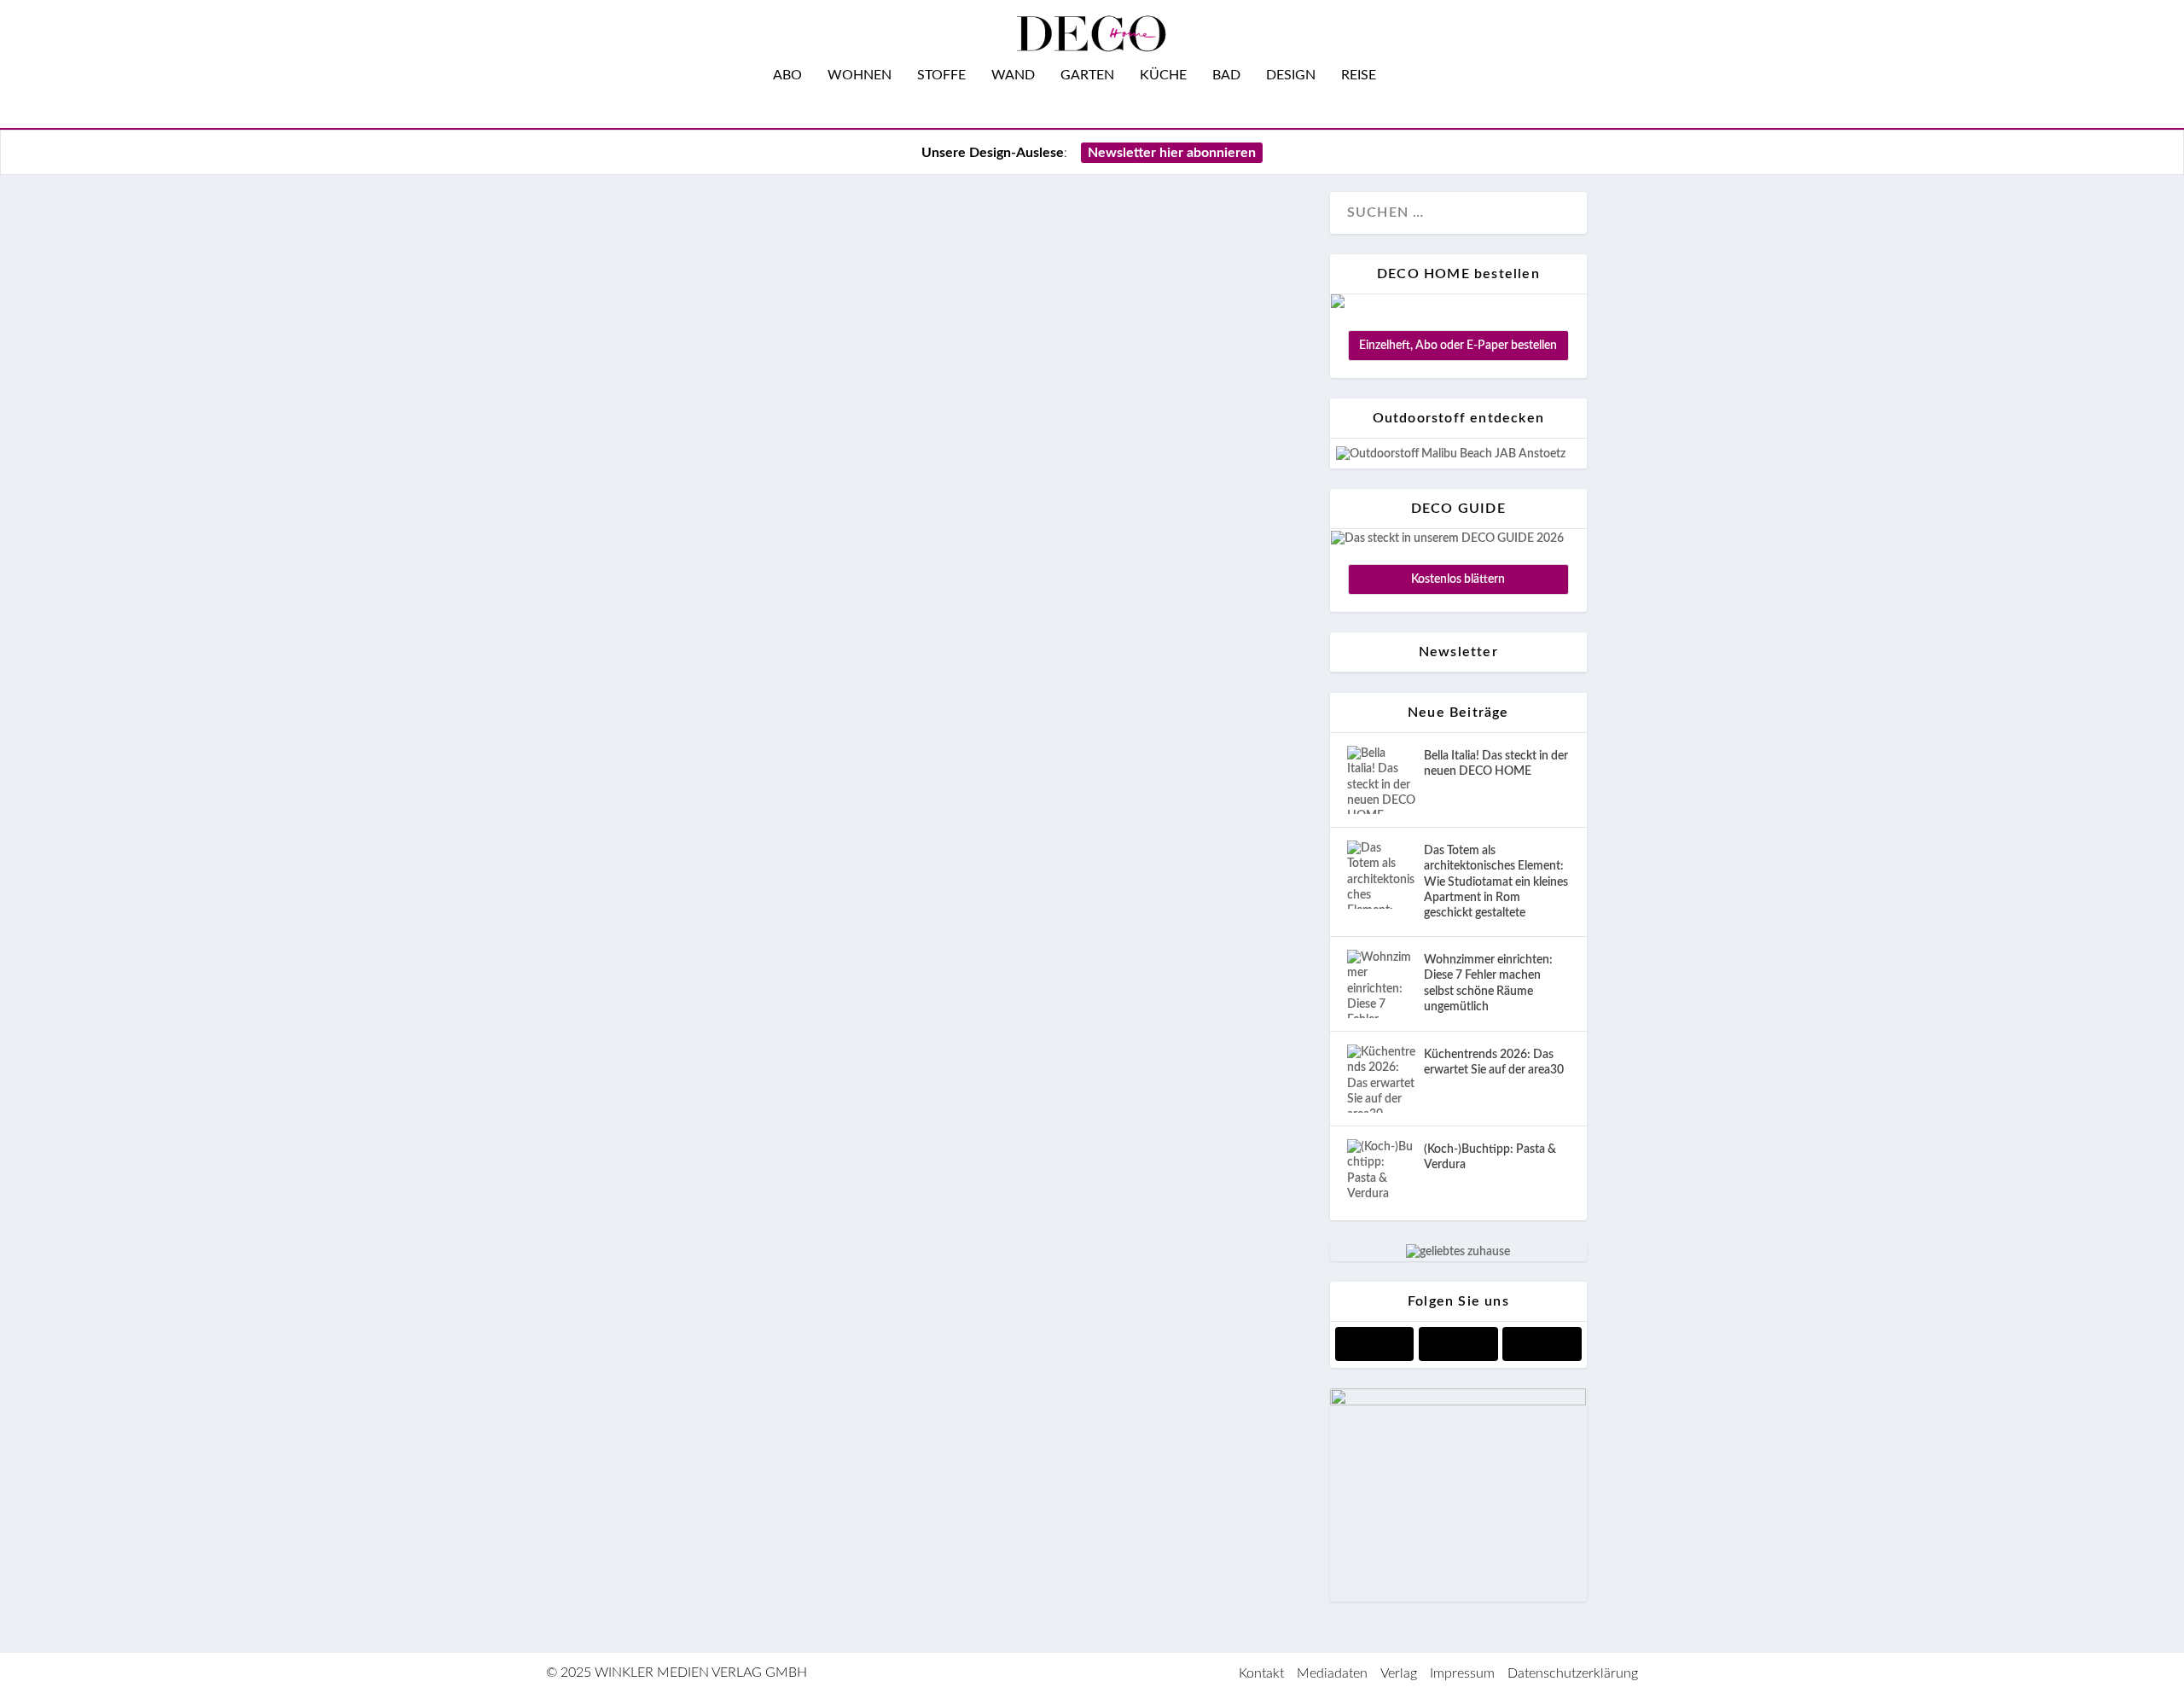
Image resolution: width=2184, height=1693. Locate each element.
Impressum (1462, 1673)
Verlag (1399, 1673)
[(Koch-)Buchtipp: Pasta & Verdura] (1381, 1173)
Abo (787, 75)
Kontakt (1261, 1673)
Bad (1226, 75)
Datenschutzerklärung (1573, 1673)
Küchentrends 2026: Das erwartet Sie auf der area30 (1494, 1062)
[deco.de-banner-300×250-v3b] (1458, 1402)
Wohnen (860, 75)
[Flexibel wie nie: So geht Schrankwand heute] (953, 666)
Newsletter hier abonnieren (1172, 153)
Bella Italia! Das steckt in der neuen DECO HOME (1496, 764)
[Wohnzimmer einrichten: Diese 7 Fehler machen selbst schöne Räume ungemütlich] (1381, 984)
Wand (1013, 75)
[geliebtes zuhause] (1458, 1252)
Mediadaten (1332, 1673)
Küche (1163, 75)
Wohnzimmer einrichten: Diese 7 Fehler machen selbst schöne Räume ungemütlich (1488, 983)
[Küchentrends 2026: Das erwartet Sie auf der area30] (1381, 1079)
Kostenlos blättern (1458, 579)
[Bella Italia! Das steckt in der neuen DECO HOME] (1381, 780)
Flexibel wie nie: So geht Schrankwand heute (881, 1175)
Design (1291, 75)
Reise (1359, 75)
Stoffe (941, 75)
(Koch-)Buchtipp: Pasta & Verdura (1490, 1157)
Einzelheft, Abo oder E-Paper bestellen (1458, 346)
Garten (1087, 75)
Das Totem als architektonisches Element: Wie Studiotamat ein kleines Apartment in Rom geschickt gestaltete (1496, 882)
